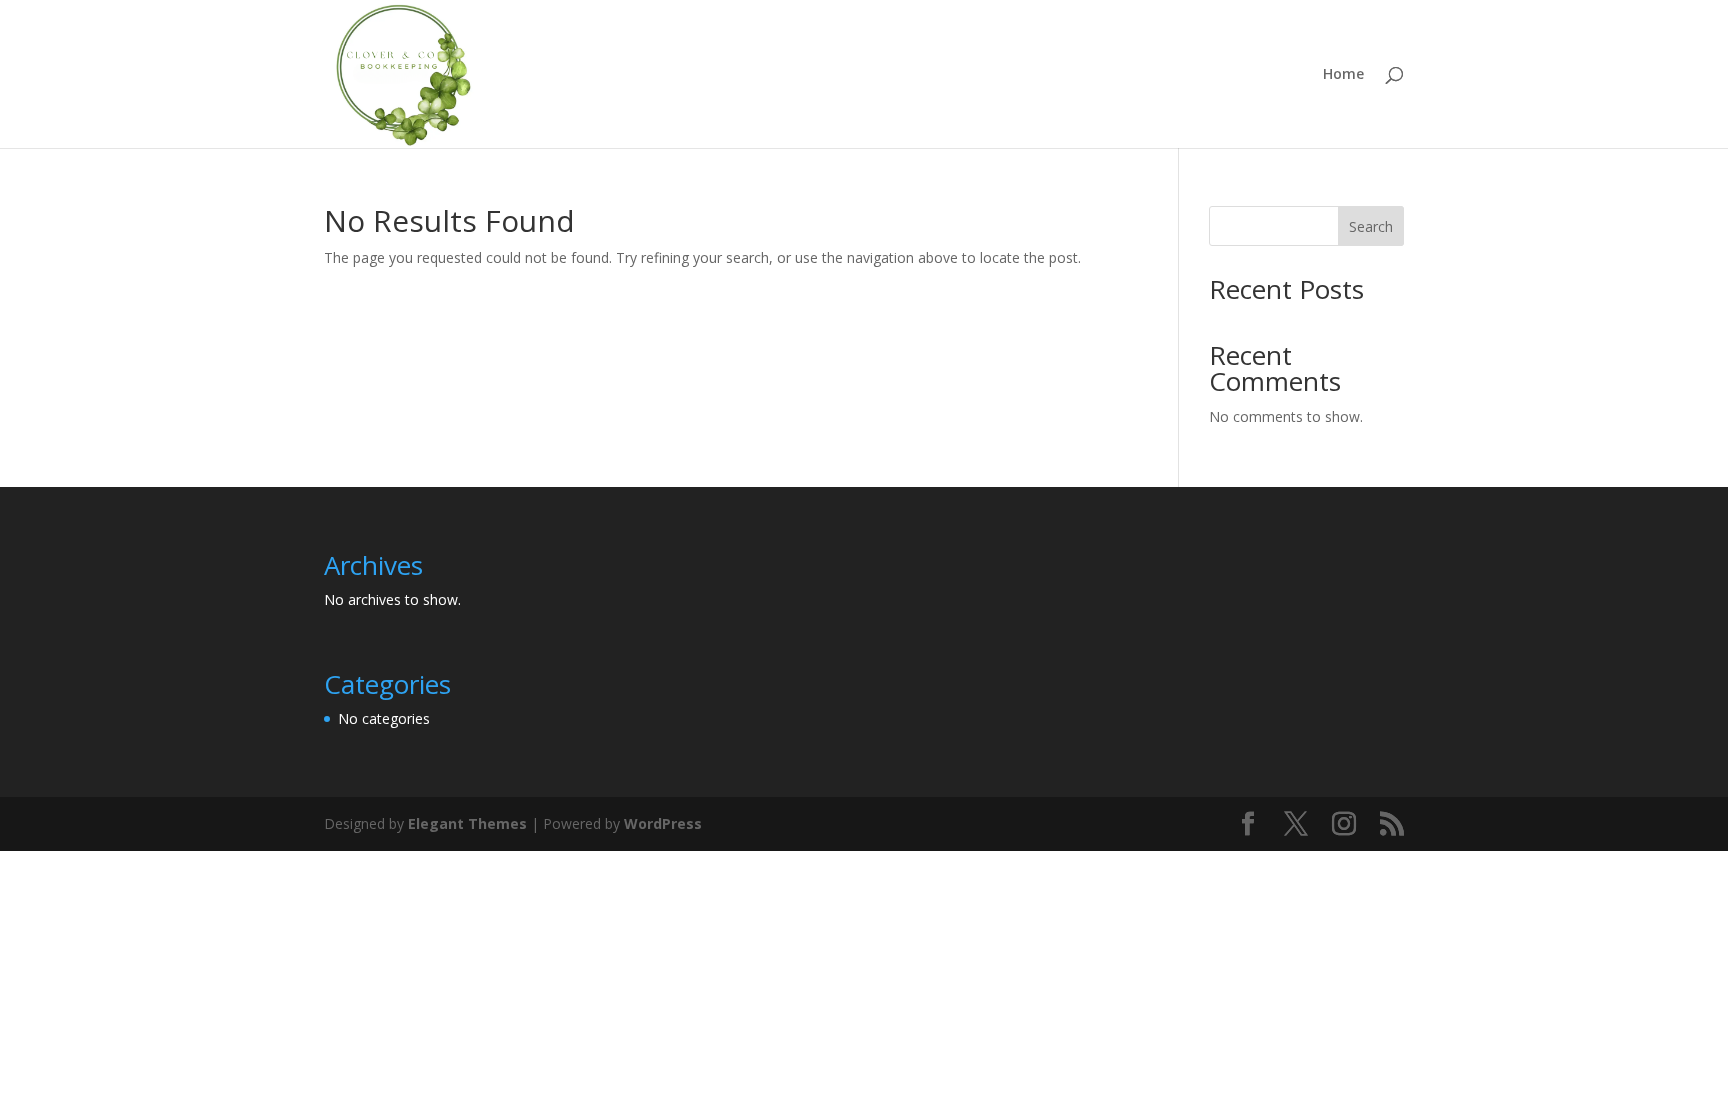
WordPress (663, 823)
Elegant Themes (467, 823)
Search (1371, 226)
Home (1343, 75)
